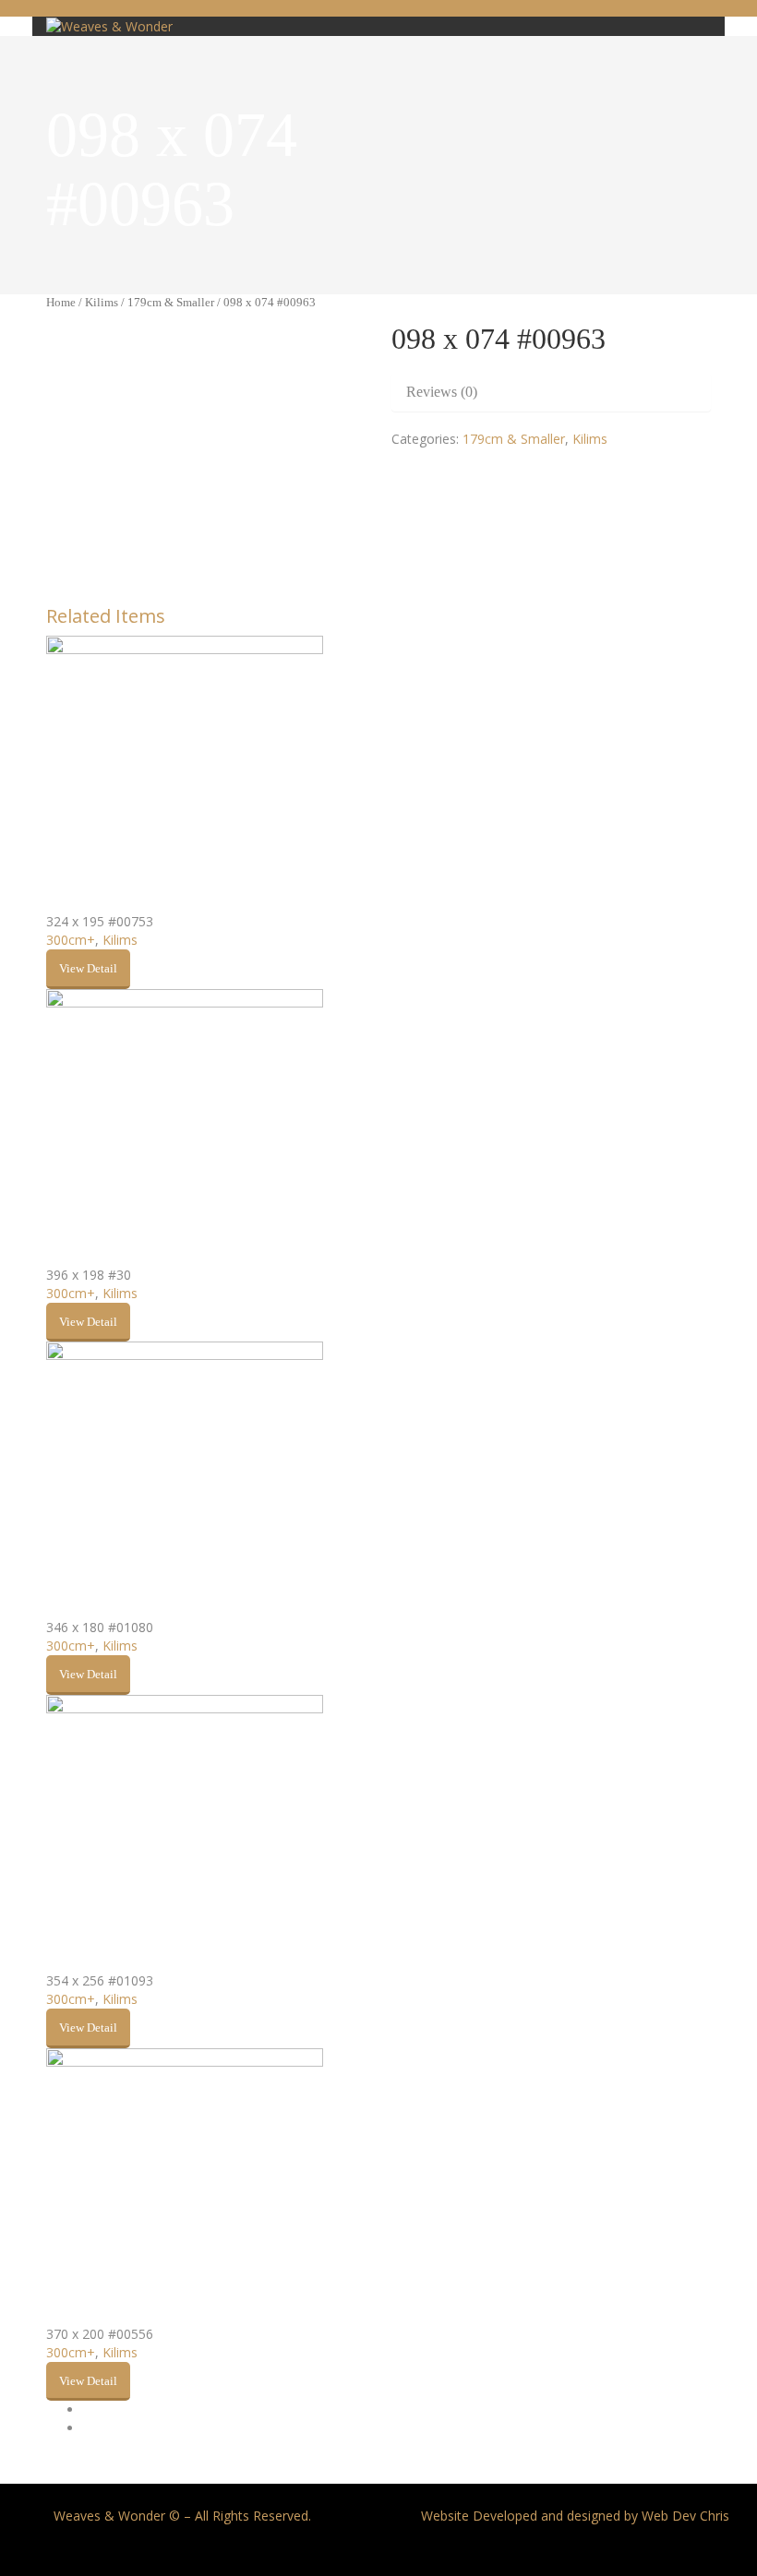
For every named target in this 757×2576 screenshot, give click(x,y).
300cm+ (71, 940)
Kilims (102, 303)
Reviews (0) (442, 392)
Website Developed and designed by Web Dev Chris (575, 2516)
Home (61, 303)
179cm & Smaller (171, 303)
